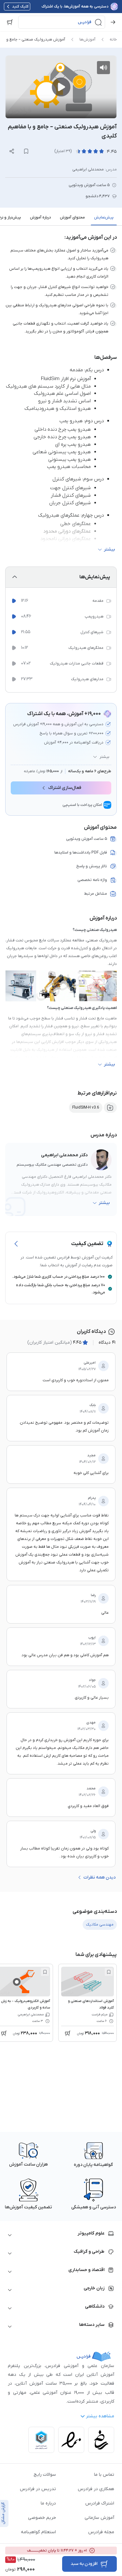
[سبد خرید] (10, 22)
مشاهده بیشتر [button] (100, 2416)
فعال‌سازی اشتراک (65, 788)
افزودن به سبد (84, 2564)
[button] (62, 22)
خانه (113, 40)
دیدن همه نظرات (99, 1877)
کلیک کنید (20, 7)
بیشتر (104, 757)
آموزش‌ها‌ (87, 40)
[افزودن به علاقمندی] (109, 1972)
